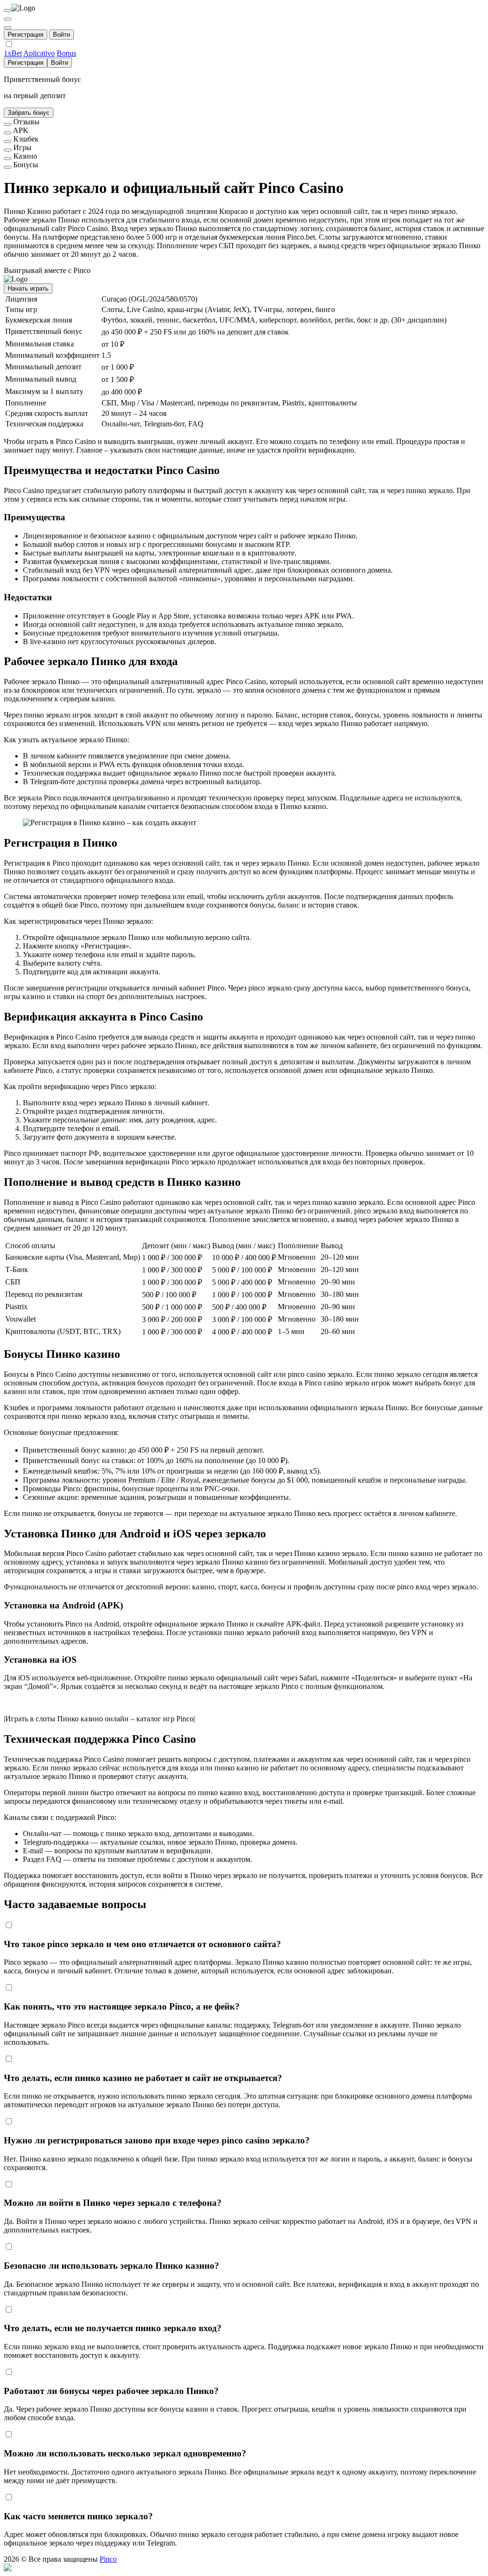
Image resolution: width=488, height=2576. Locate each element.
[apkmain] (8, 133)
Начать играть (28, 288)
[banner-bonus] (8, 167)
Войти (61, 35)
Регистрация (25, 35)
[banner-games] (8, 150)
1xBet (13, 53)
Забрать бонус (29, 113)
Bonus (66, 53)
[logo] (8, 10)
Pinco (108, 2559)
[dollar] (8, 19)
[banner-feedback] (8, 124)
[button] (244, 2568)
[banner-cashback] (8, 141)
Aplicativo (39, 53)
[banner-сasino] (8, 159)
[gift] (8, 28)
